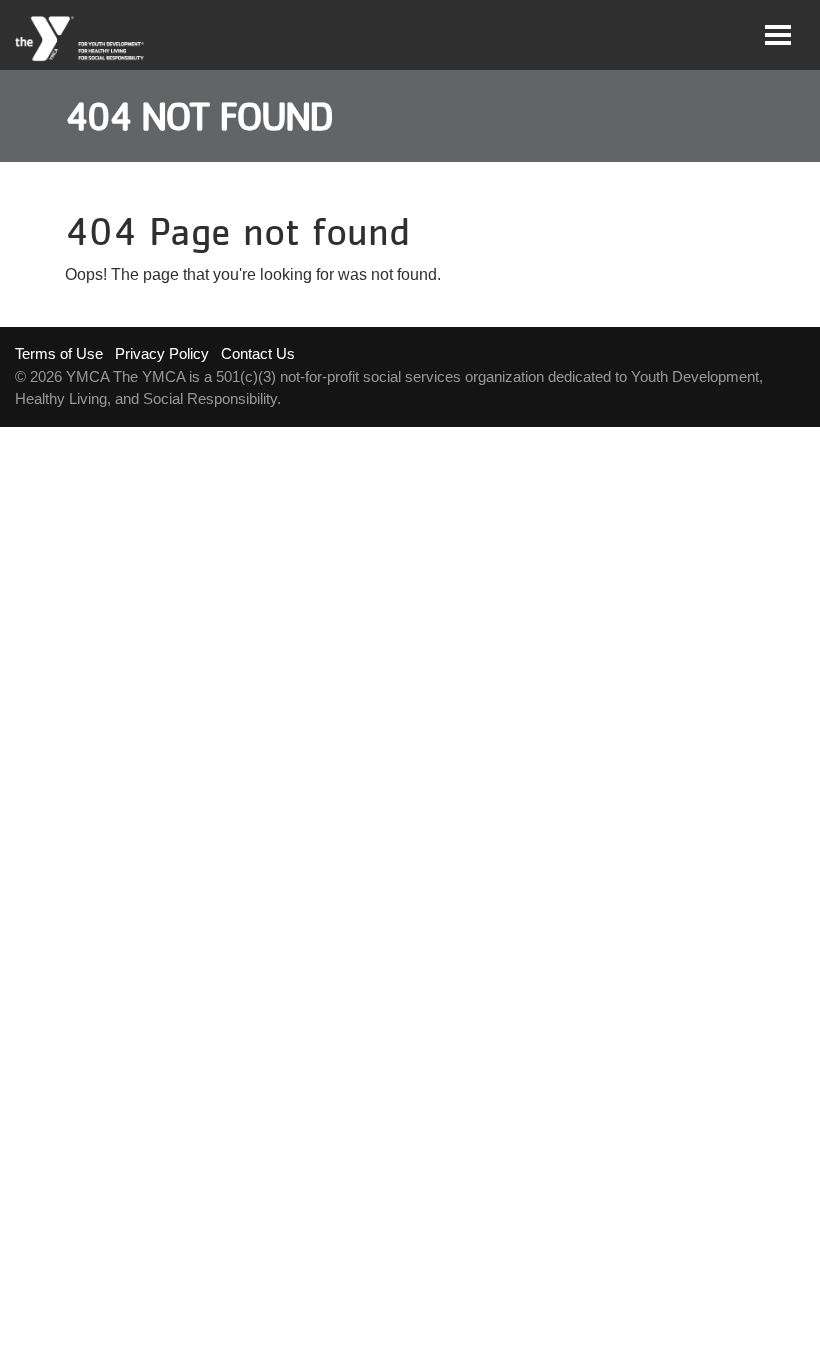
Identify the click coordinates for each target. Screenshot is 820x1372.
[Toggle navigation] (778, 35)
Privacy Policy (162, 353)
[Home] (80, 39)
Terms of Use (59, 353)
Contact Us (258, 353)
